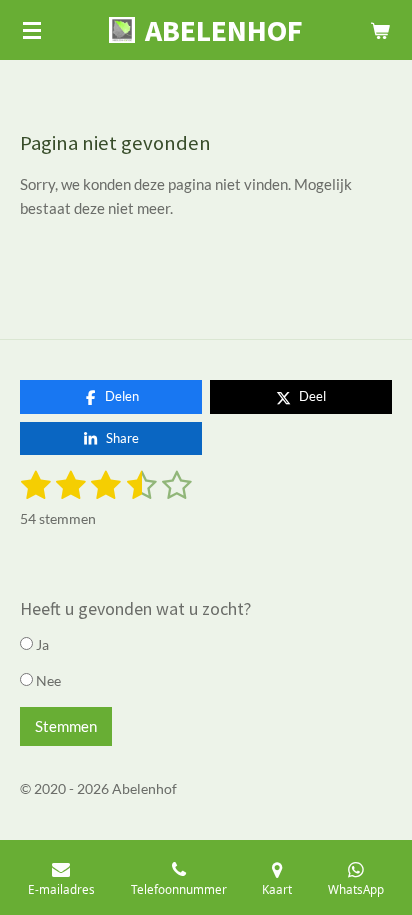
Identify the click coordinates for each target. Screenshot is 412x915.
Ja (41, 644)
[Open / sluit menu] (32, 30)
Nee (47, 680)
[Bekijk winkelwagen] (380, 30)
